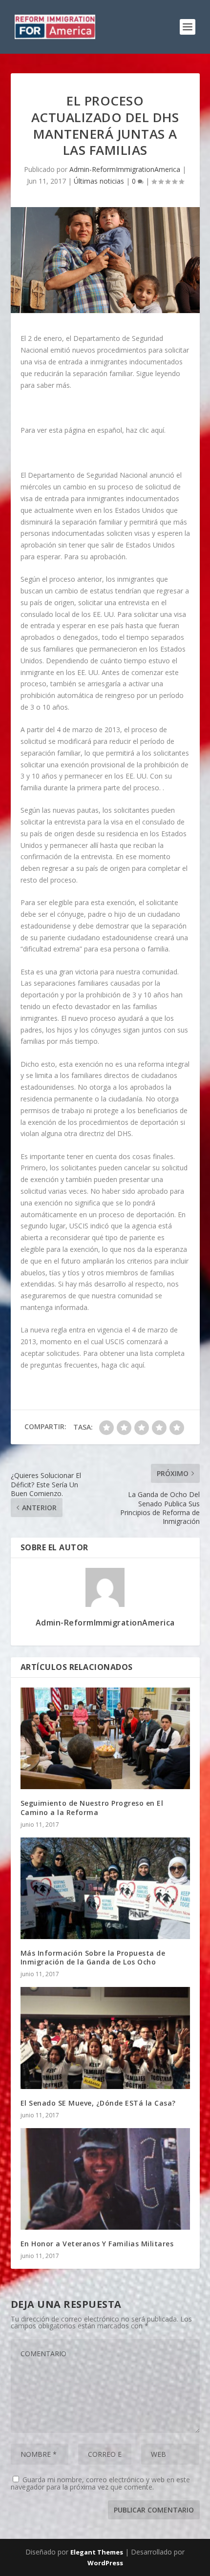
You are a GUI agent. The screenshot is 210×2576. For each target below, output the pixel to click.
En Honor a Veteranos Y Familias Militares (97, 2244)
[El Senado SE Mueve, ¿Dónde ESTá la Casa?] (105, 2038)
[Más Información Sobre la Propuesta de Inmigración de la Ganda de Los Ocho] (105, 1888)
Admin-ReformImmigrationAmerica (125, 169)
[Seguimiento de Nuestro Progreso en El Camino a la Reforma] (105, 1738)
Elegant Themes (97, 2552)
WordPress (105, 2563)
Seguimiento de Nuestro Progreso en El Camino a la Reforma (92, 1807)
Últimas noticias (99, 181)
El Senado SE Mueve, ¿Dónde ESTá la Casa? (98, 2103)
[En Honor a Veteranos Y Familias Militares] (105, 2179)
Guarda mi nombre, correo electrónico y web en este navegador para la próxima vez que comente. (100, 2483)
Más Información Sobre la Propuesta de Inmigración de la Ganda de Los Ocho (93, 1957)
